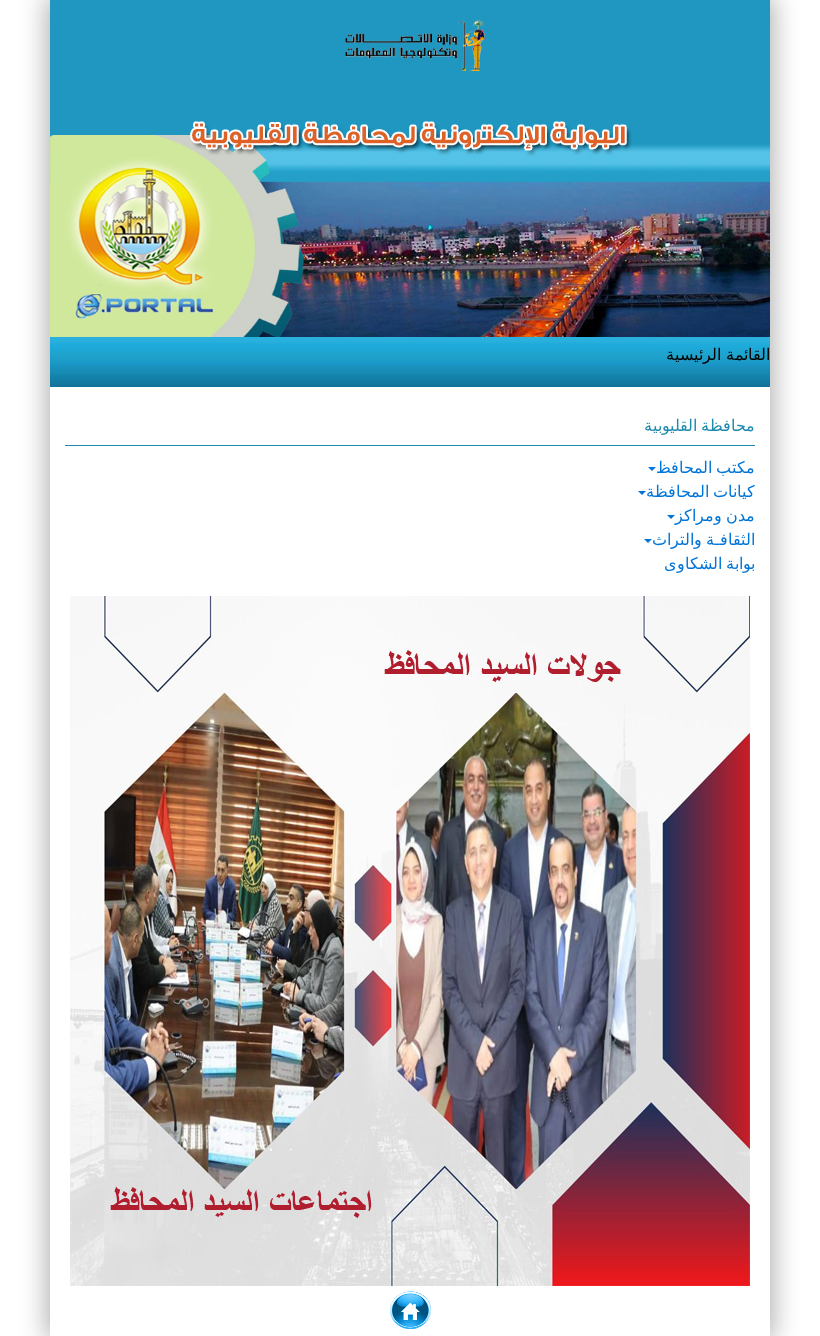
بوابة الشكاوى (709, 563)
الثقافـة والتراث (703, 539)
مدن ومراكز (715, 515)
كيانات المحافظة (700, 491)
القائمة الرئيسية (718, 354)
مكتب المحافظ (705, 467)
